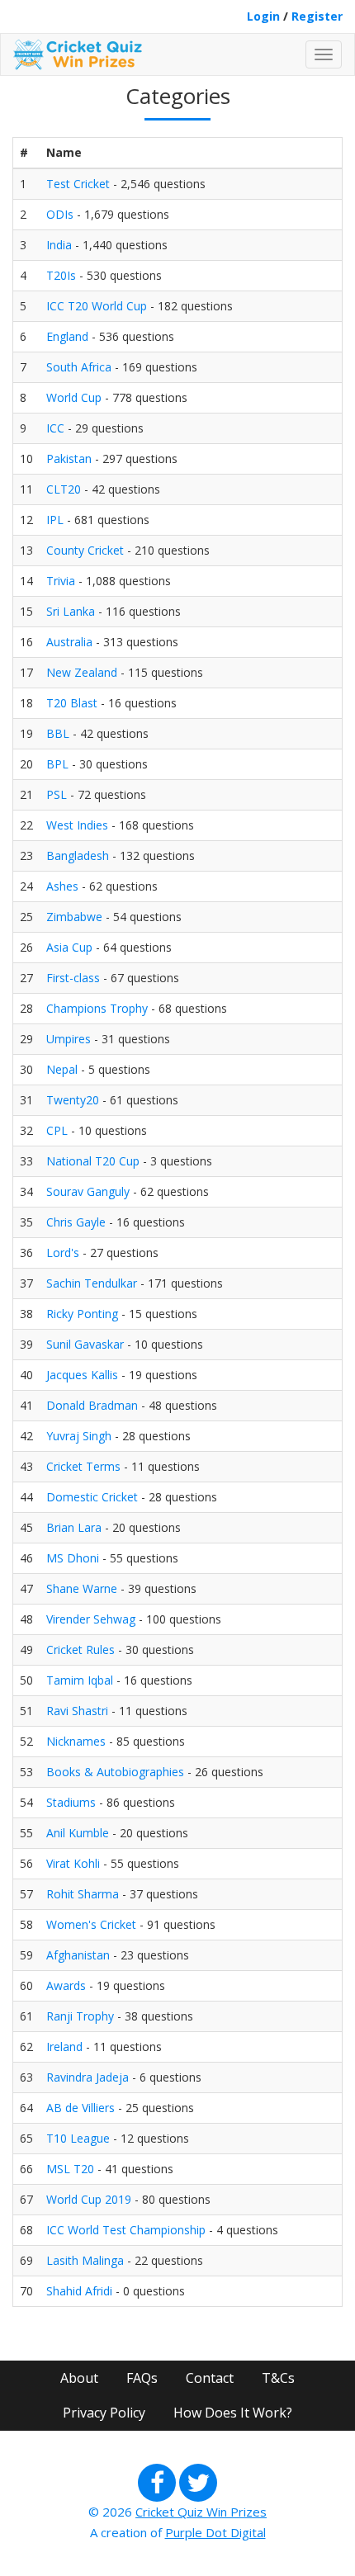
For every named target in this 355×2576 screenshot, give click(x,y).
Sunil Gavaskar (85, 1344)
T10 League (78, 2138)
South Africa (79, 367)
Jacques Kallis (82, 1375)
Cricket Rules (80, 1650)
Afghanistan (78, 1955)
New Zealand (82, 672)
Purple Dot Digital (215, 2532)
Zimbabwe (74, 917)
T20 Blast (72, 703)
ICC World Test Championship (126, 2230)
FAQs (142, 2378)
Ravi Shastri (77, 1711)
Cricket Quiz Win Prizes (201, 2512)
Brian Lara (74, 1527)
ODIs (60, 214)
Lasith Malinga (85, 2260)
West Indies (77, 825)
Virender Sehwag (91, 1619)
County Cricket (85, 550)
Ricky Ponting (82, 1314)
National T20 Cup (93, 1161)
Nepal (62, 1069)
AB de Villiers (80, 2108)
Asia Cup (69, 947)
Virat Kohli (73, 1863)
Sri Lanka (71, 611)
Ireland (64, 2047)
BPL (57, 764)
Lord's (63, 1253)
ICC (55, 428)
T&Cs (278, 2378)
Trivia (61, 581)
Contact (210, 2378)
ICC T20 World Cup (97, 306)
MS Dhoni (73, 1558)
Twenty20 (73, 1100)
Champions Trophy (97, 1008)
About (79, 2378)
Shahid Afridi (79, 2291)
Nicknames (76, 1741)
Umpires (69, 1039)
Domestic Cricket (92, 1497)
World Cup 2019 (89, 2199)
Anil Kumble (78, 1833)
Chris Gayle (76, 1222)
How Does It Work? (233, 2413)
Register (317, 16)
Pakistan (69, 458)
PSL (57, 794)
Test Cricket (78, 184)
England (67, 336)
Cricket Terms (83, 1466)
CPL (57, 1130)
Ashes (62, 886)
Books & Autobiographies (115, 1772)
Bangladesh (78, 856)
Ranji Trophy (80, 2016)
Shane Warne (82, 1588)
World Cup (74, 397)
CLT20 (64, 489)
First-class (73, 978)
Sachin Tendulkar (92, 1283)
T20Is (61, 275)
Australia (69, 642)
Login (263, 16)
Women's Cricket (91, 1924)
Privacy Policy (104, 2413)
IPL (55, 520)
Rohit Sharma (83, 1894)
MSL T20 (70, 2169)
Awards (66, 1985)
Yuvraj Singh (79, 1436)
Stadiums (71, 1802)
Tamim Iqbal (80, 1680)
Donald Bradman (92, 1405)
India (59, 245)
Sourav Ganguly (88, 1191)
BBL (58, 733)
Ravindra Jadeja (88, 2077)
